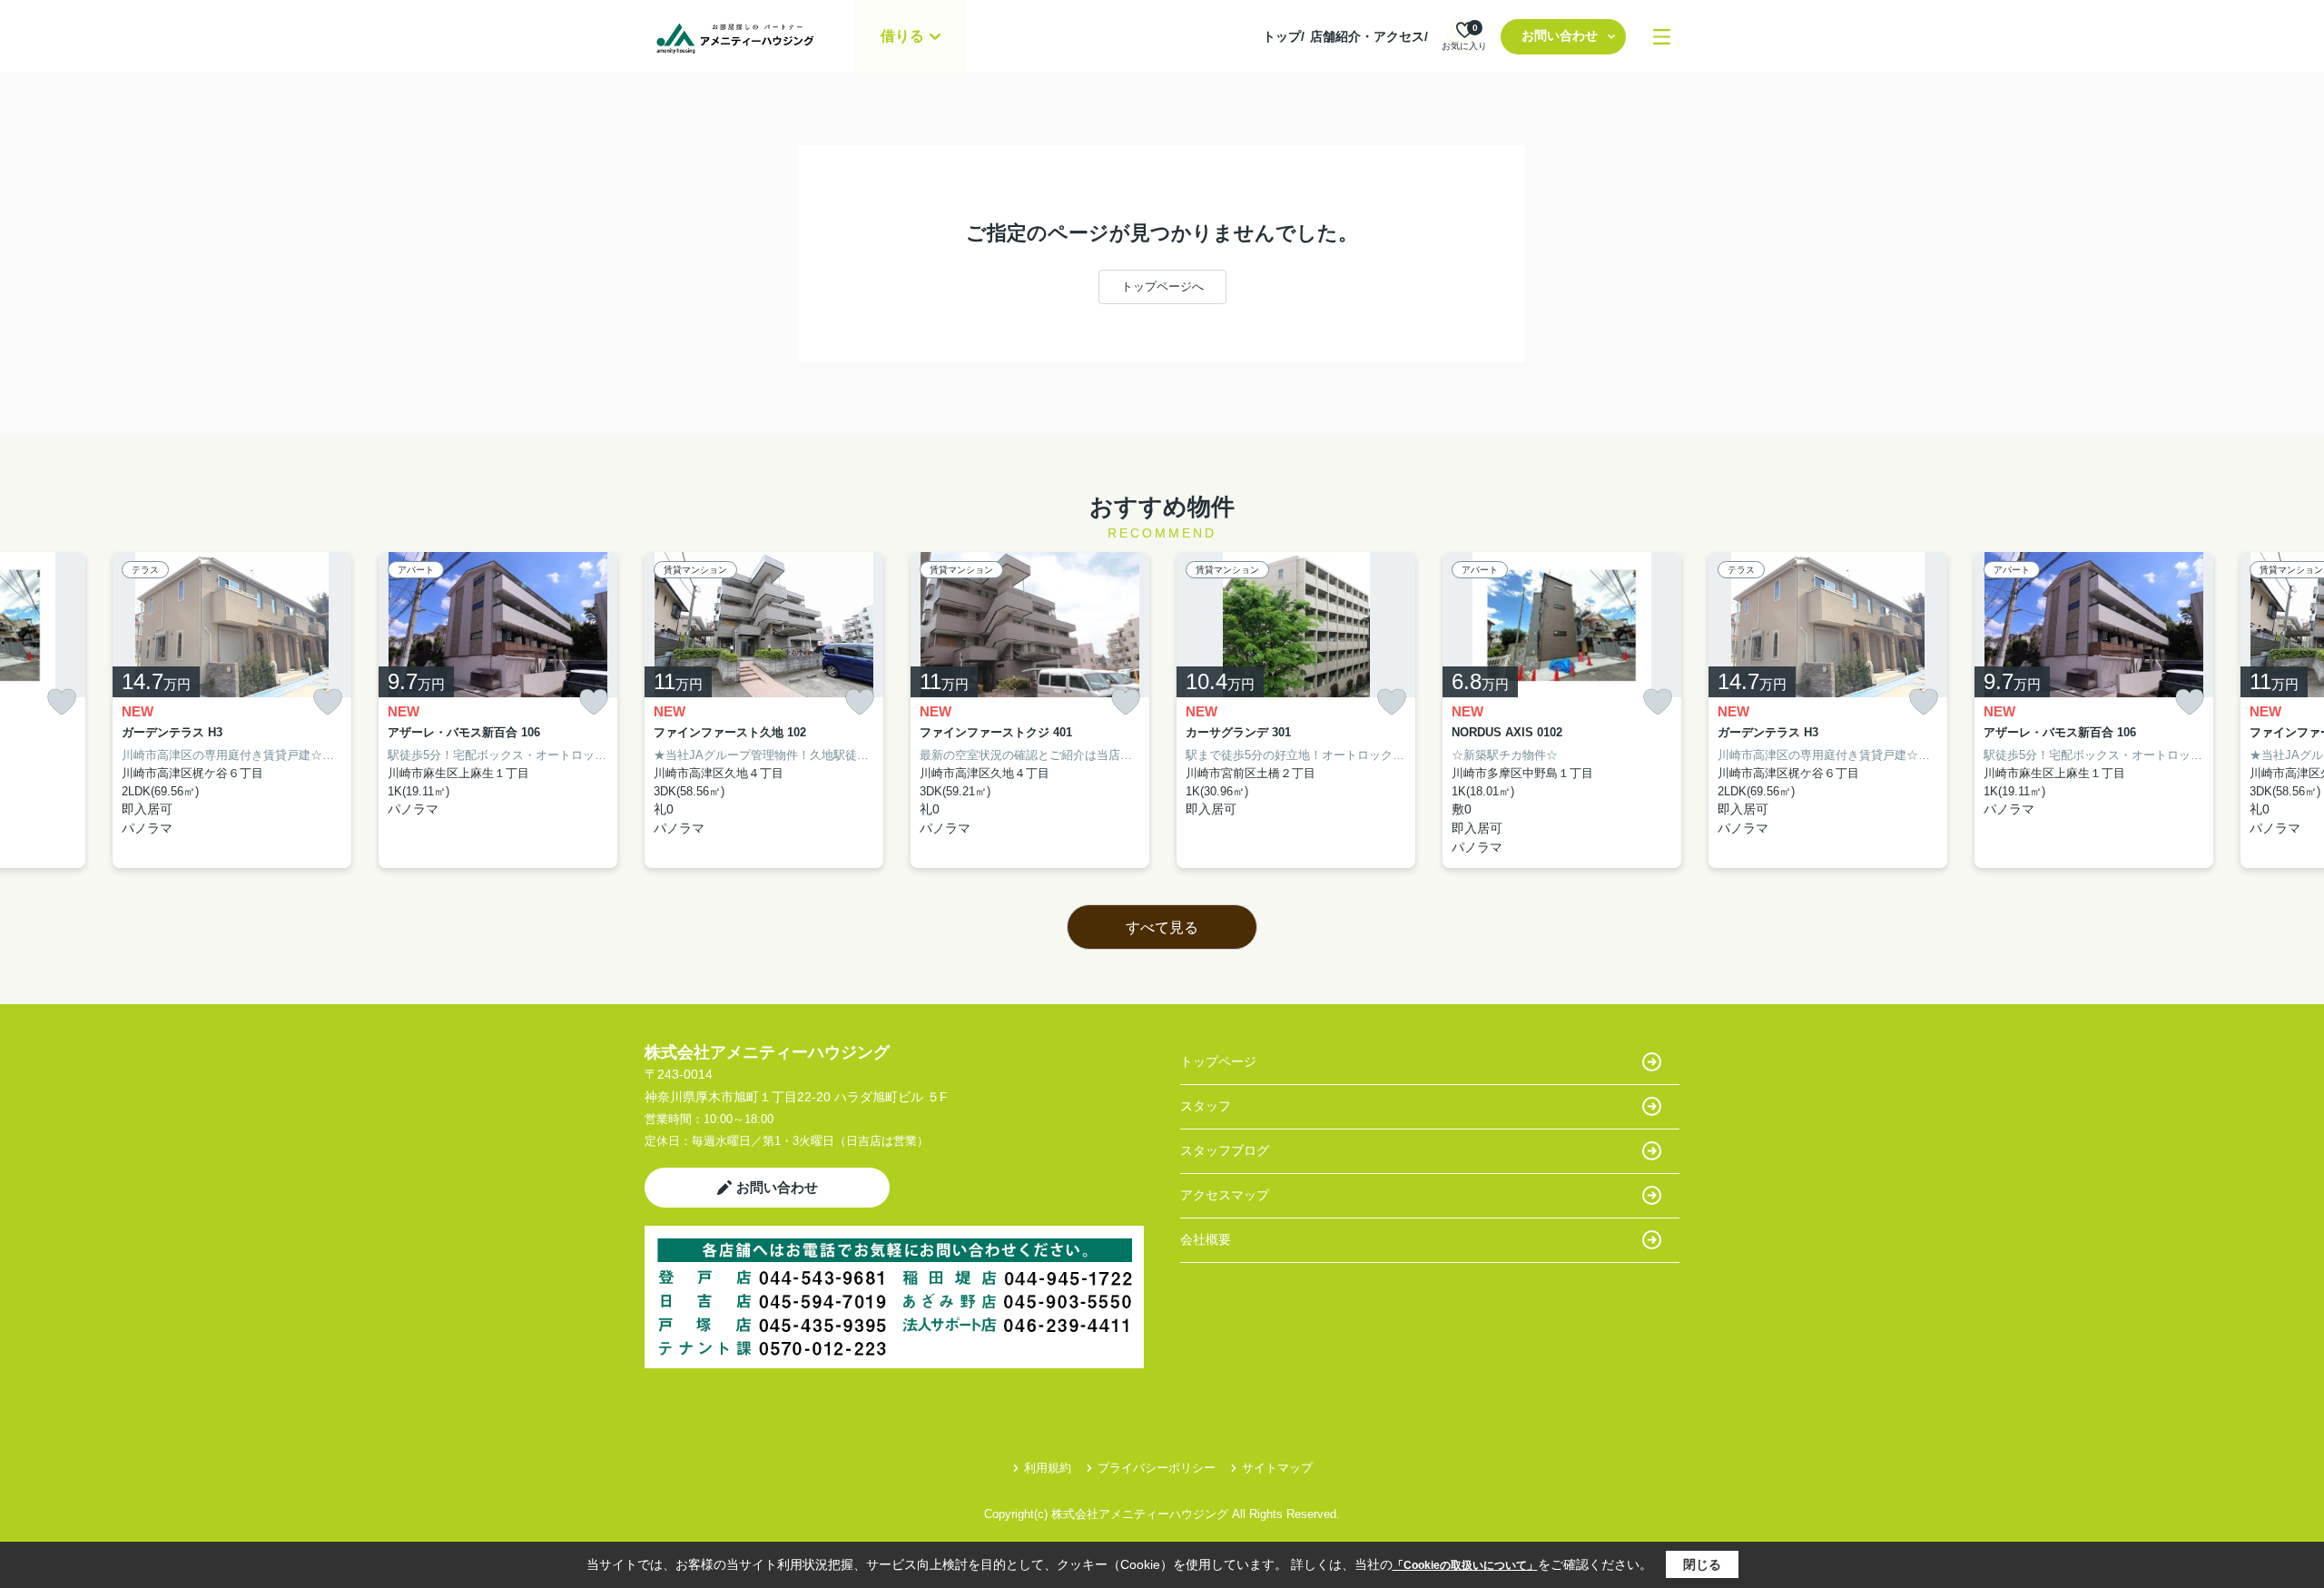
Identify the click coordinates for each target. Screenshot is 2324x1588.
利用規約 (1048, 1468)
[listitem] (764, 710)
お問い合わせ (1560, 35)
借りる (902, 36)
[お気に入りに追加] (62, 702)
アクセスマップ (1225, 1195)
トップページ (1218, 1061)
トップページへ (1162, 286)
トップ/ (1284, 36)
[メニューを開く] (1662, 37)
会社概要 (1206, 1239)
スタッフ (1206, 1106)
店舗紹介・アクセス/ (1369, 36)
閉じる (1702, 1564)
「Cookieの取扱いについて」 (1465, 1565)
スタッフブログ (1225, 1150)
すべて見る (1162, 927)
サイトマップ (1277, 1468)
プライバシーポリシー (1157, 1468)
